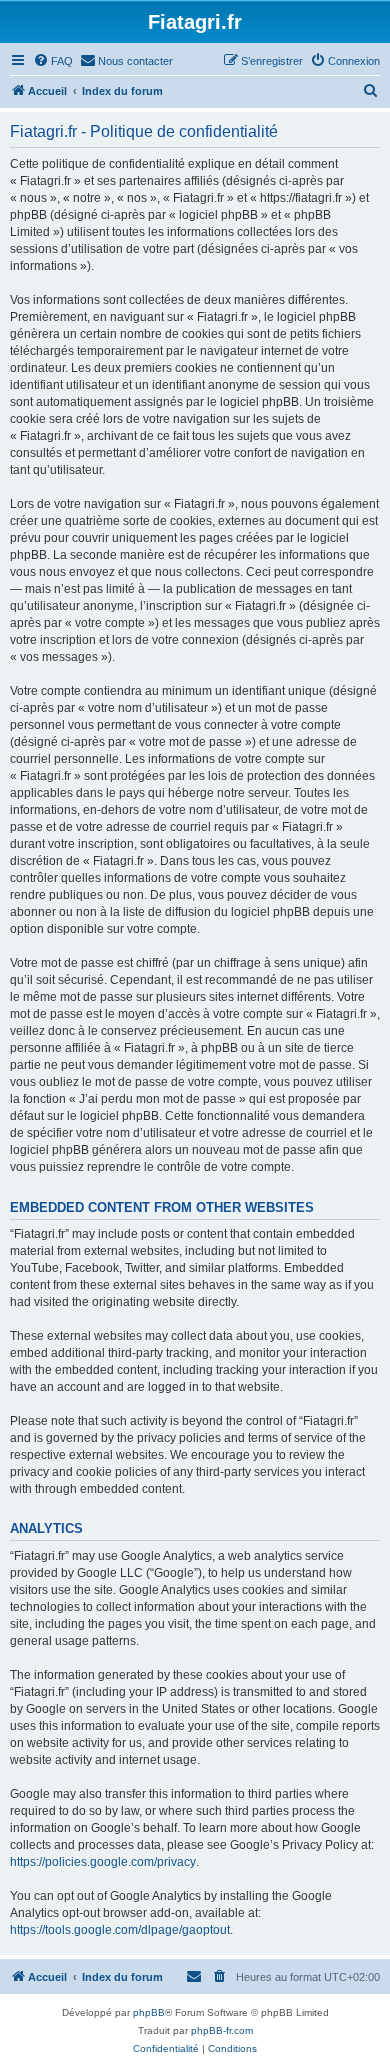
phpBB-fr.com (222, 2030)
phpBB (149, 2012)
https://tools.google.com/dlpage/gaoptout (120, 1930)
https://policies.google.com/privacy (103, 1862)
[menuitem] (53, 61)
